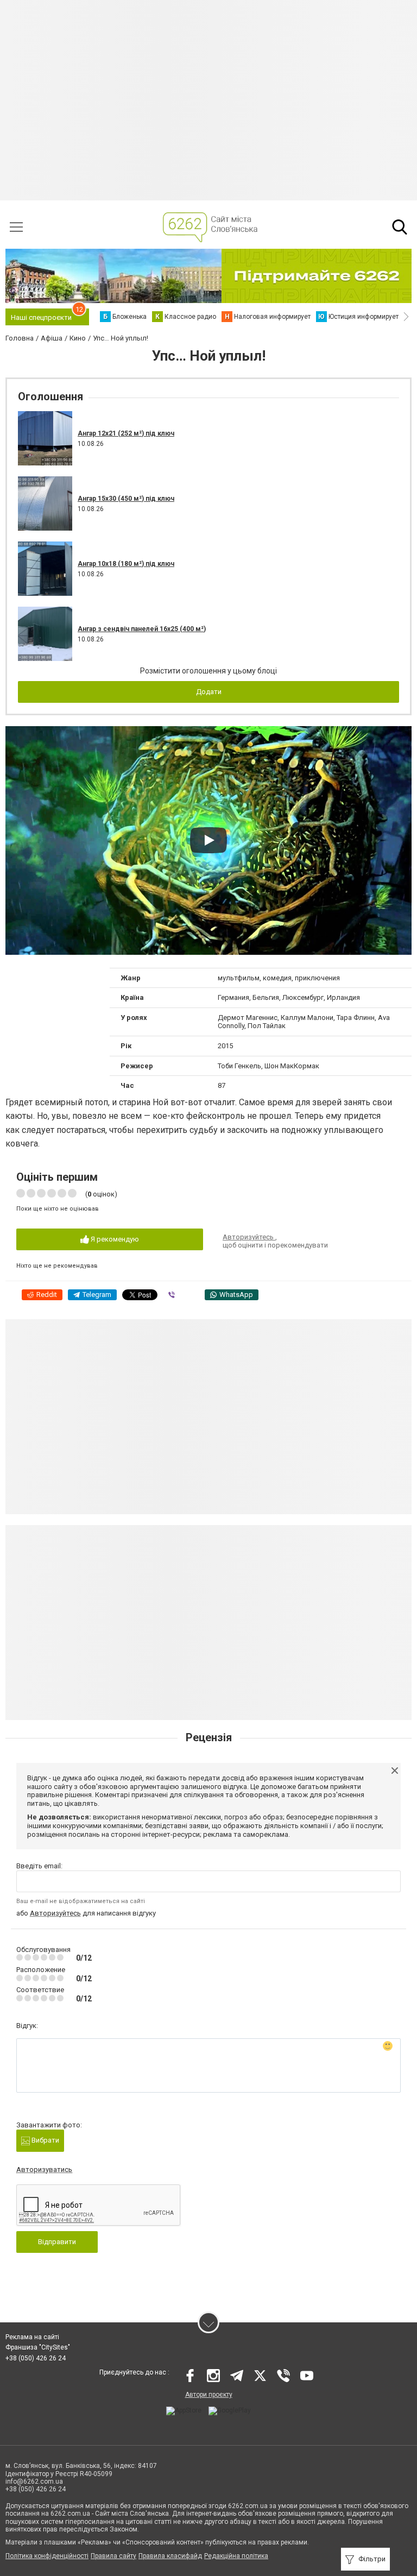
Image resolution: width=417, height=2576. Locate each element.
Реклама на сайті (32, 2337)
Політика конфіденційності (47, 2556)
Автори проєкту (209, 2395)
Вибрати (45, 2140)
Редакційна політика (236, 2556)
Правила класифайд (170, 2556)
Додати (209, 692)
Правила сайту (113, 2556)
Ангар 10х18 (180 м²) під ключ (126, 564)
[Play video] (208, 840)
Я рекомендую (114, 1239)
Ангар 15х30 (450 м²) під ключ (126, 499)
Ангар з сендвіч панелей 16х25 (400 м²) (142, 629)
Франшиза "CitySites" (38, 2347)
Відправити (57, 2242)
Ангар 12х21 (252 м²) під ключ (126, 433)
